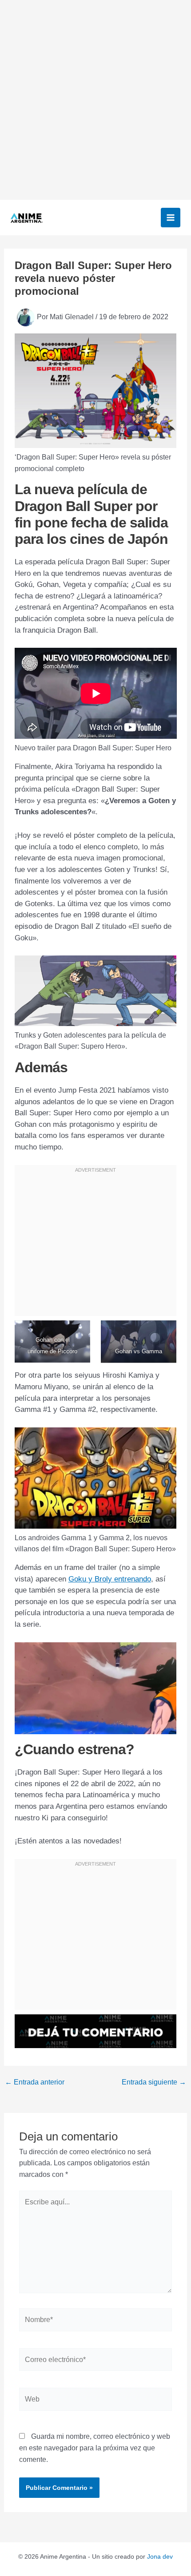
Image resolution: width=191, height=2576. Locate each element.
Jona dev (160, 2556)
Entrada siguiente (154, 2082)
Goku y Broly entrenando (110, 1579)
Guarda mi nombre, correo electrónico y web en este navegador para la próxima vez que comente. (95, 2448)
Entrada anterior (35, 2082)
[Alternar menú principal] (171, 218)
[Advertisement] (95, 100)
